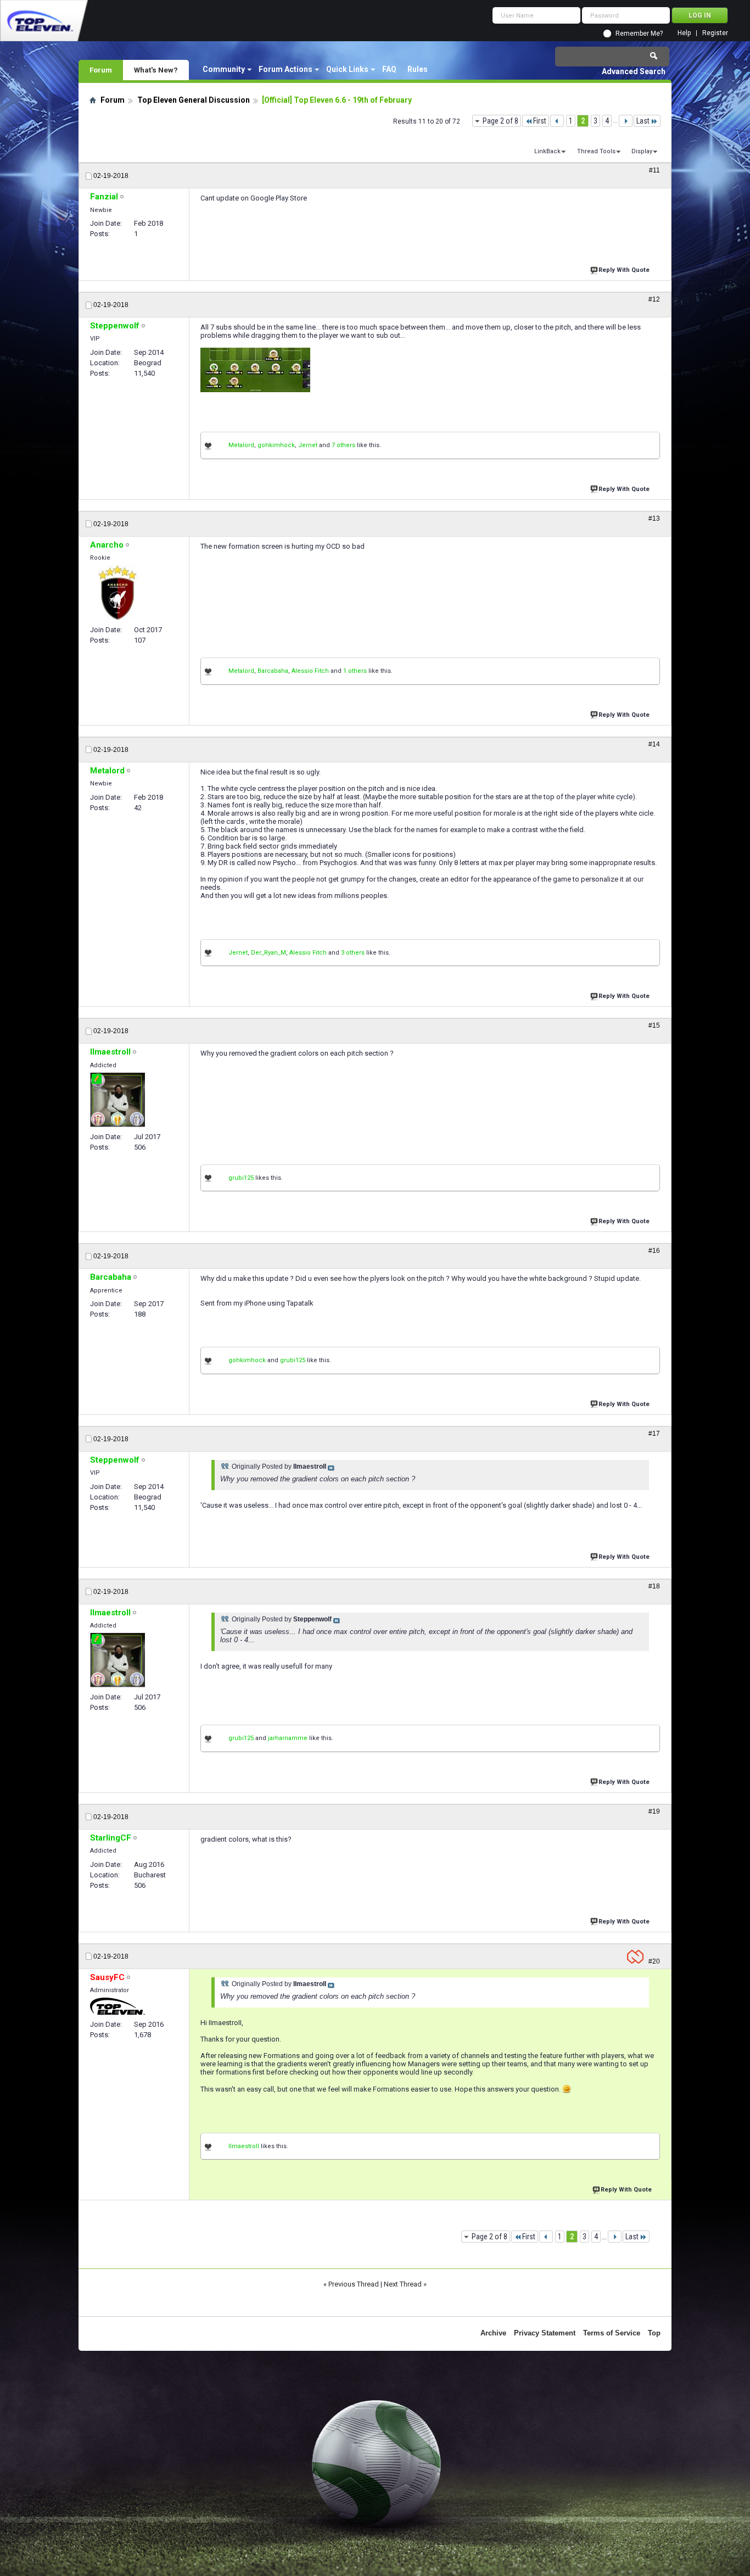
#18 (654, 1586)
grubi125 (241, 1178)
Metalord (241, 445)
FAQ (389, 69)
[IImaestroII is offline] (117, 1100)
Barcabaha (273, 671)
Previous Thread (354, 2284)
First (540, 121)
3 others (353, 953)
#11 (654, 170)
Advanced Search (634, 71)
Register (715, 33)
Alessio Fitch (310, 671)
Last (643, 121)
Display (642, 151)
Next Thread (403, 2284)
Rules (418, 69)
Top (654, 2333)
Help (684, 33)
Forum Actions (286, 69)
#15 (654, 1025)
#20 (654, 1961)
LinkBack (547, 151)
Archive (493, 2333)
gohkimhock (276, 445)
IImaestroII (244, 2146)
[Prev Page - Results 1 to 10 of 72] (557, 121)
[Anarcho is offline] (117, 593)
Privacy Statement (545, 2333)
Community (224, 69)
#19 (654, 1811)
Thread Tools (596, 151)
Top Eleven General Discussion (194, 100)
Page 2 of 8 (500, 121)
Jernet (308, 445)
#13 (654, 518)
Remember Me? (639, 34)
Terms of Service (612, 2333)
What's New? (156, 70)
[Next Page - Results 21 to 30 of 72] (626, 121)
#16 (654, 1251)
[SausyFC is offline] (117, 2006)
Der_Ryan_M (268, 953)
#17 (654, 1434)
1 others (355, 671)
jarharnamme (288, 1738)
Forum (101, 70)
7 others (343, 445)
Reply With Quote (624, 270)
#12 (654, 299)
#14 (654, 744)
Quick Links (347, 69)
